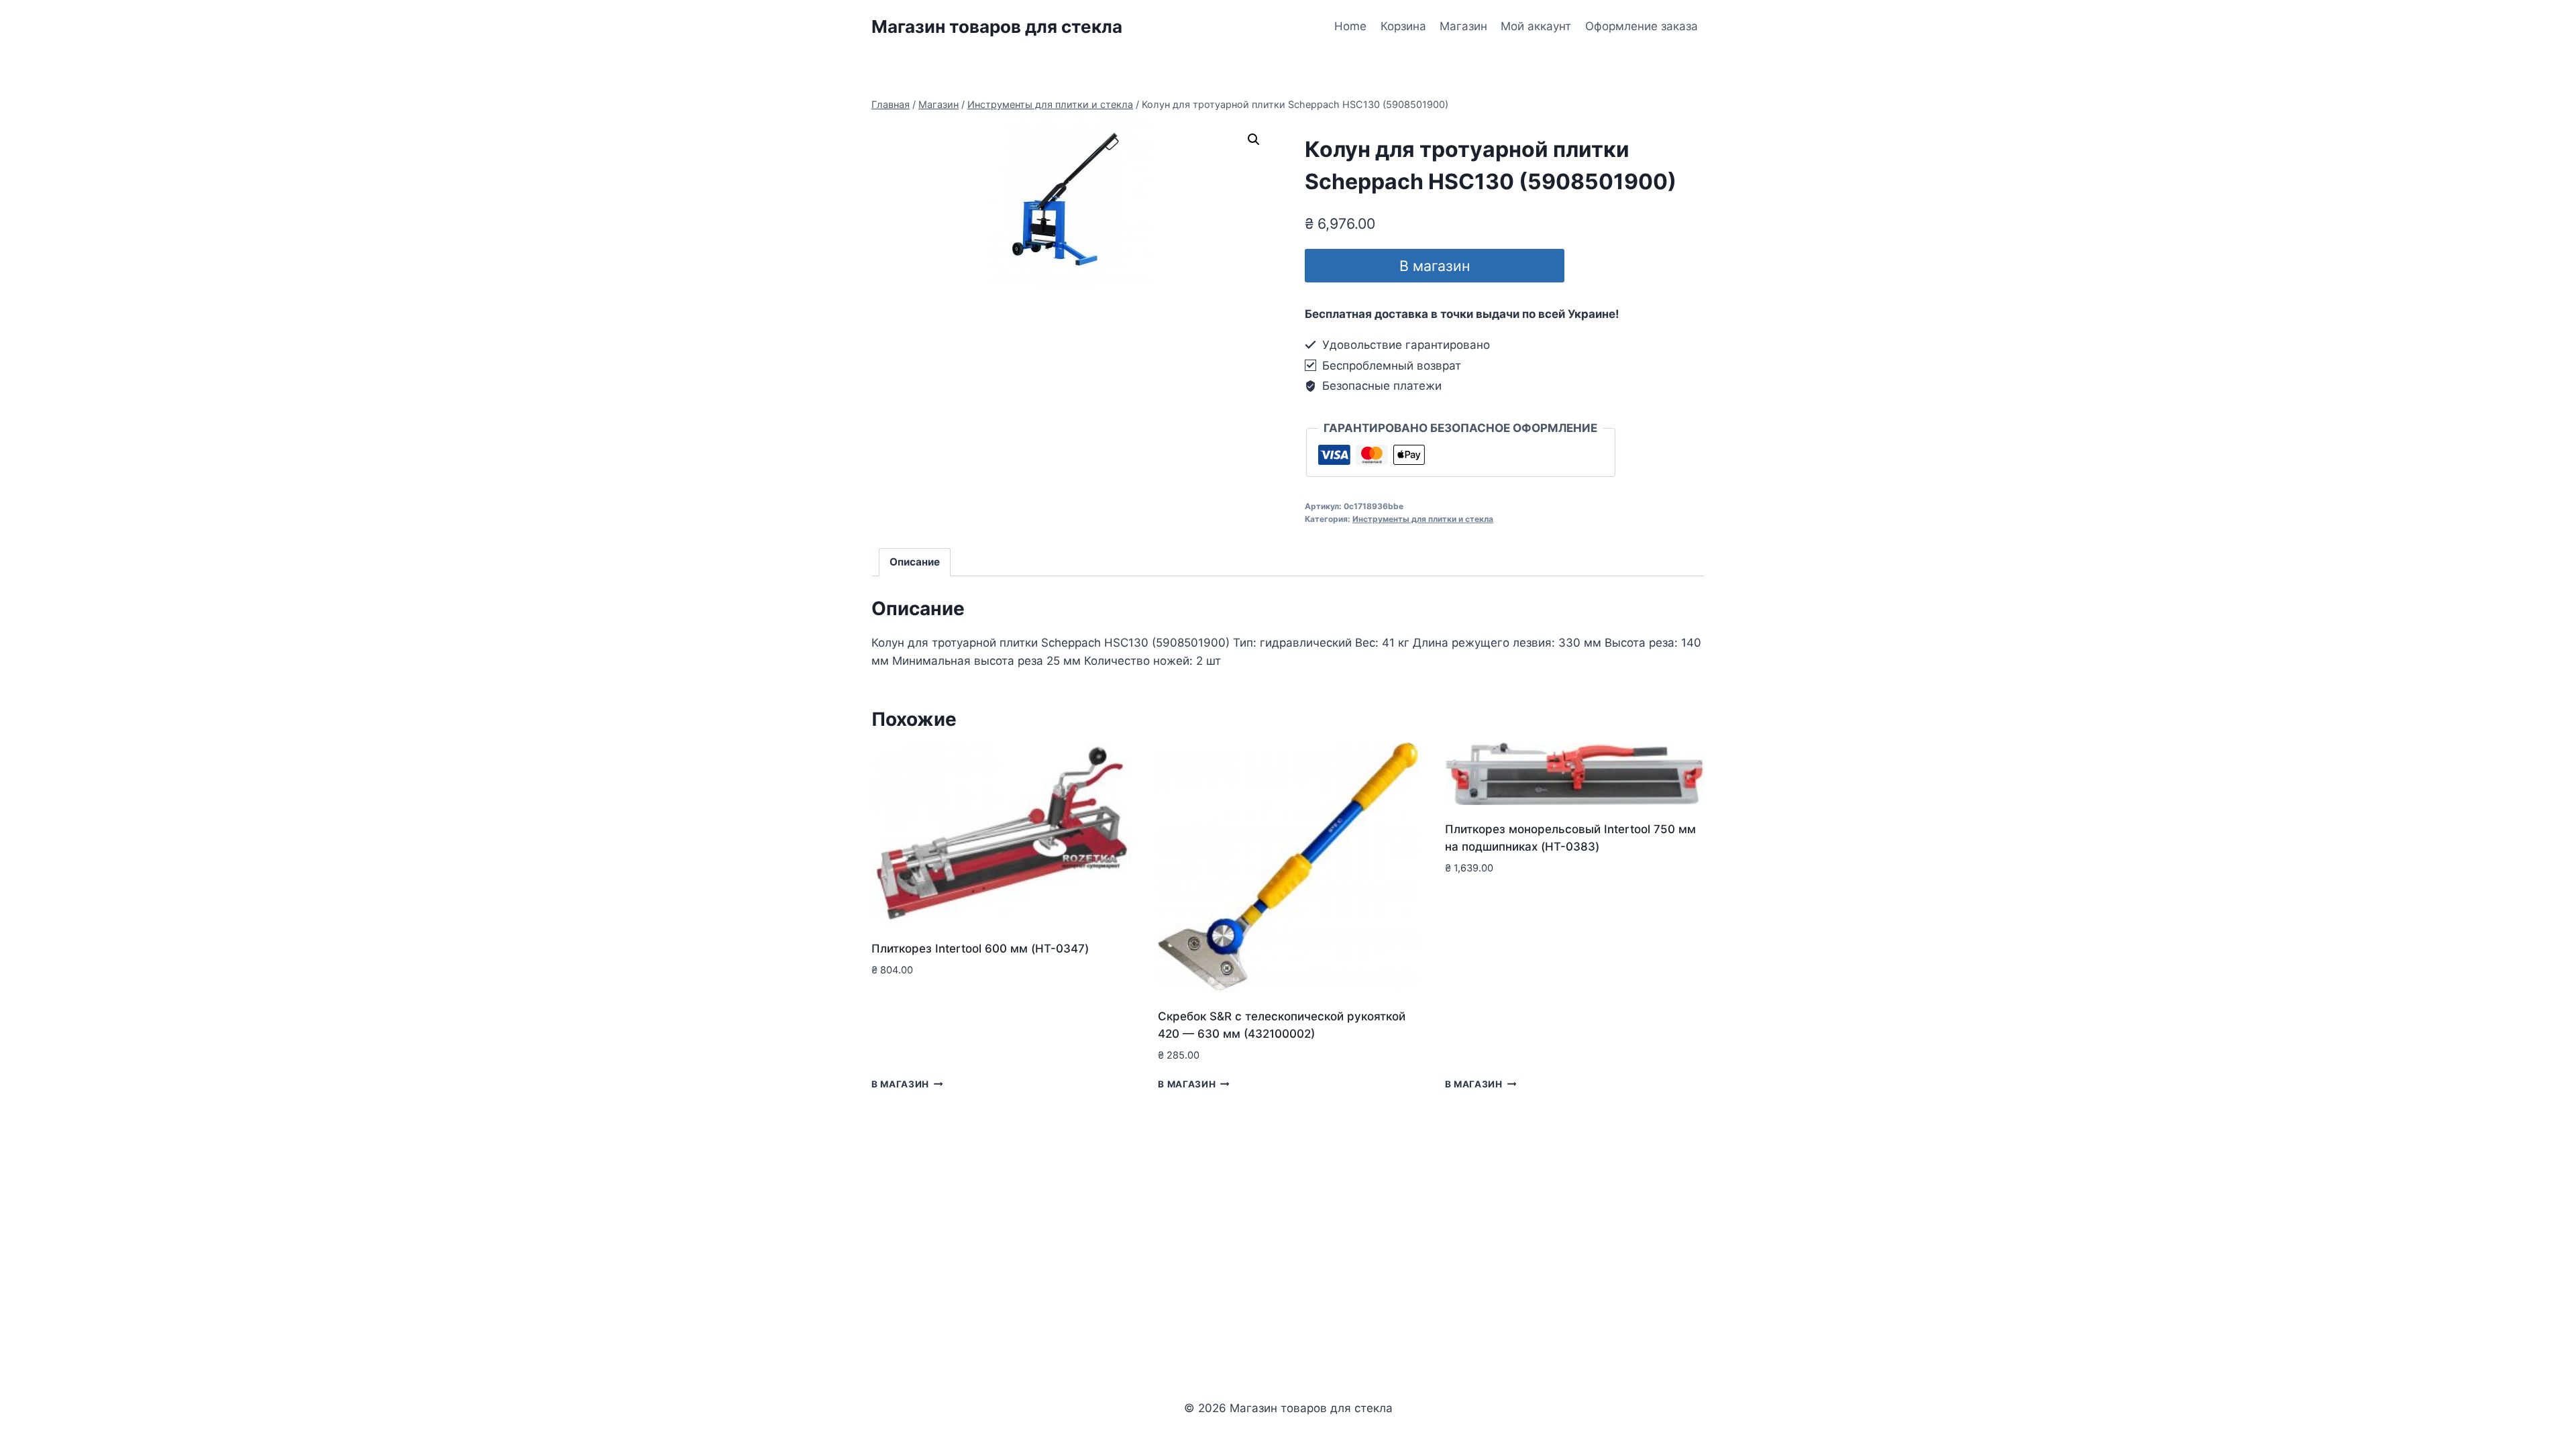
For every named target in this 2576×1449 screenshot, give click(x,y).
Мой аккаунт (1536, 26)
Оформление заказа (1642, 26)
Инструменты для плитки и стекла (1423, 519)
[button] (1254, 140)
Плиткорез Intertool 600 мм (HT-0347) (980, 949)
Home (1350, 26)
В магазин (1435, 266)
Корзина (1403, 26)
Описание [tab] (915, 562)
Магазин (1463, 26)
